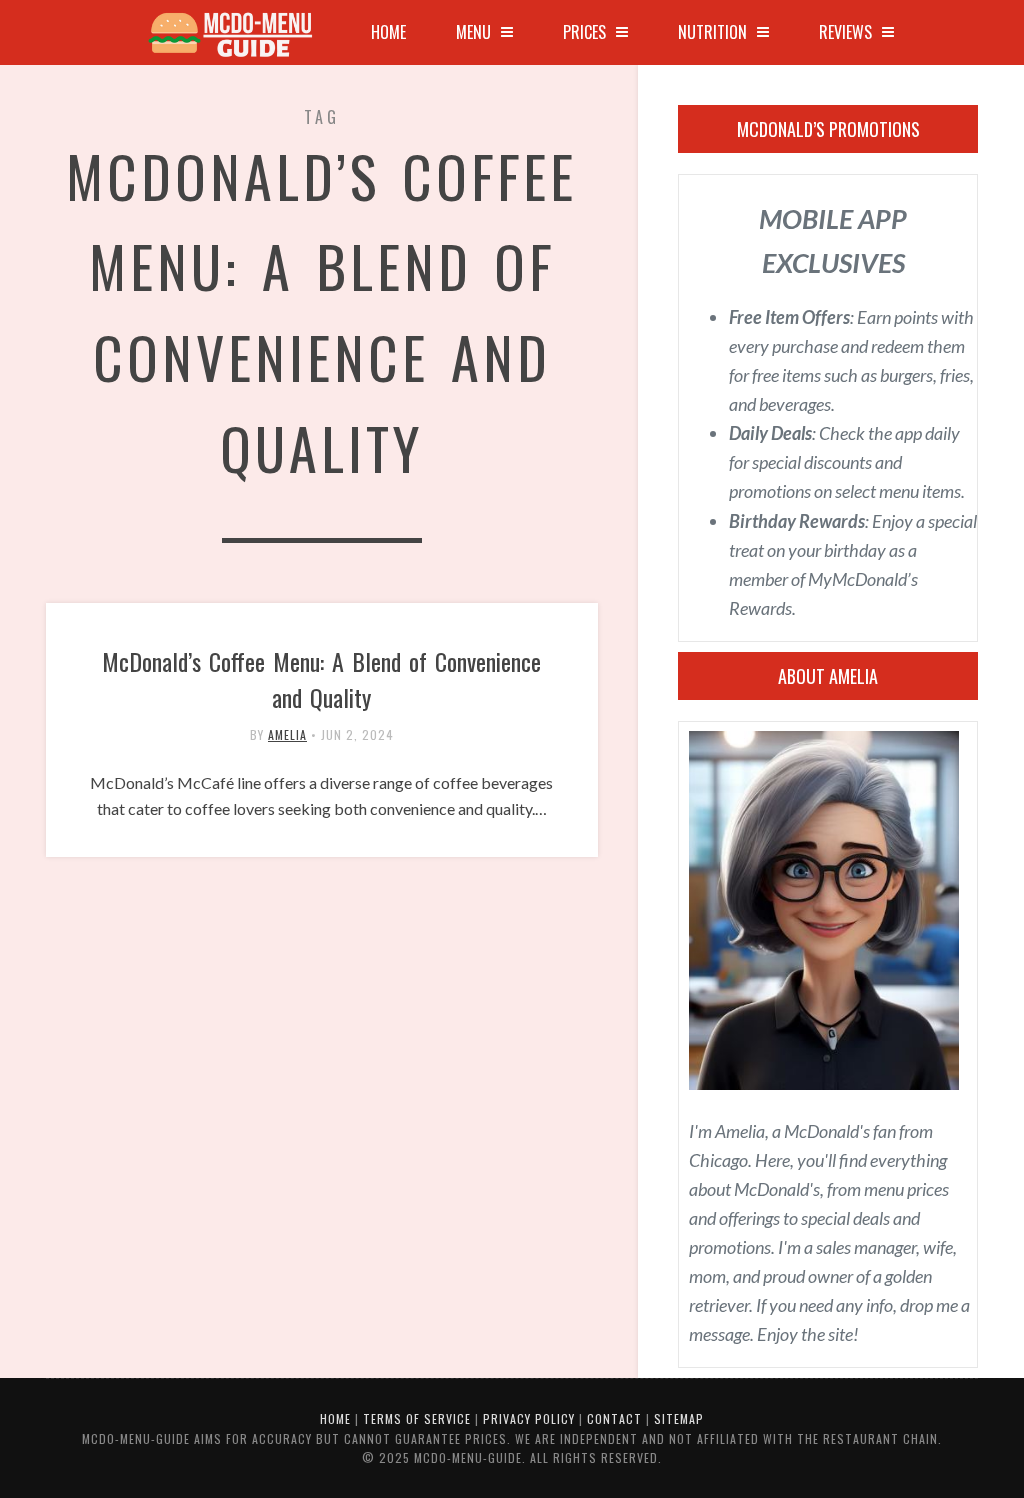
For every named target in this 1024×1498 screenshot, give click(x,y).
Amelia (287, 734)
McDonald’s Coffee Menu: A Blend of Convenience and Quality (321, 679)
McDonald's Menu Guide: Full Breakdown (236, 35)
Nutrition (712, 32)
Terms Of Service (417, 1418)
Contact (614, 1418)
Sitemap (679, 1418)
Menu (473, 32)
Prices (584, 32)
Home (388, 32)
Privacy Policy (529, 1418)
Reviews (845, 32)
